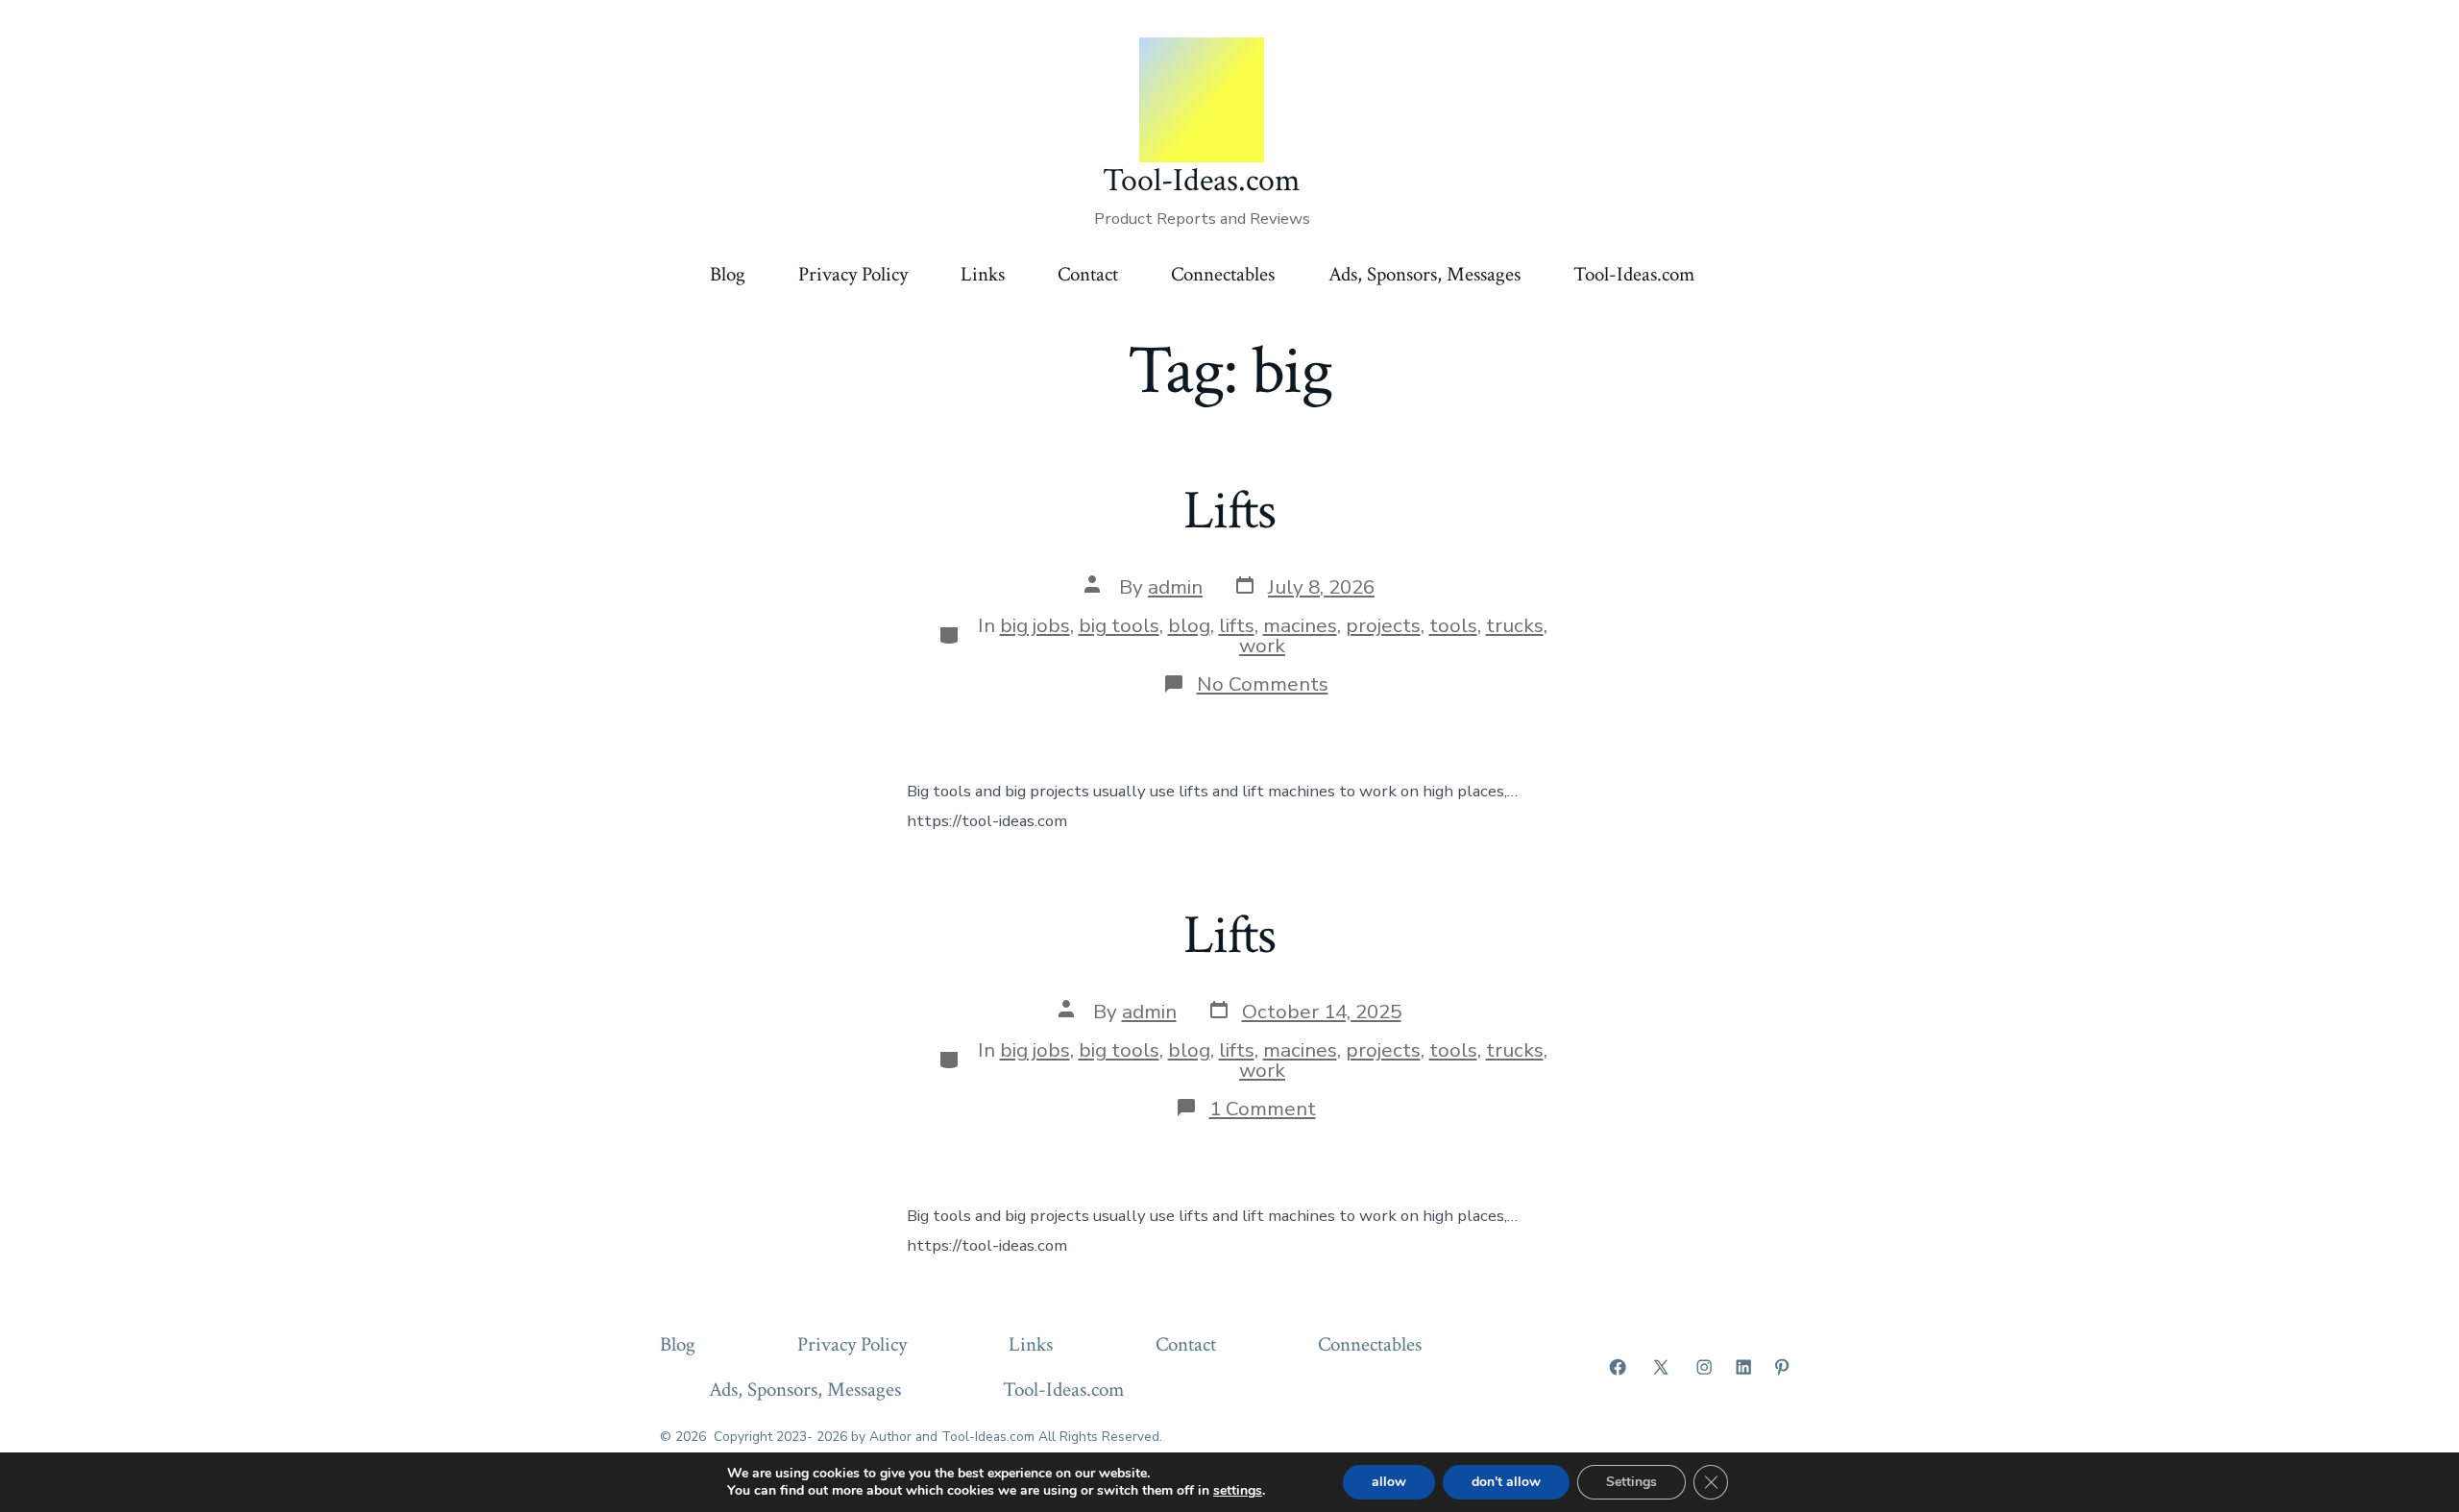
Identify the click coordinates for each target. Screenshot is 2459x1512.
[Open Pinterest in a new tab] (1782, 1367)
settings (1238, 1491)
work (1262, 646)
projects (1383, 625)
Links (983, 274)
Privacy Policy (853, 274)
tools (1453, 625)
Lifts (1229, 511)
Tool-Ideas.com (1634, 274)
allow (1389, 1482)
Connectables (1223, 274)
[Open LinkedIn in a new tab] (1743, 1367)
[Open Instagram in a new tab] (1704, 1367)
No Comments (1263, 684)
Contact (1088, 274)
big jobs (1035, 625)
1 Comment (1263, 1109)
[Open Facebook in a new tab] (1618, 1367)
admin (1175, 587)
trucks (1515, 625)
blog (1189, 625)
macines (1300, 625)
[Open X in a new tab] (1661, 1367)
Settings (1631, 1482)
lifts (1237, 625)
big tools (1119, 625)
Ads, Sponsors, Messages (1424, 274)
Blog (728, 274)
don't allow (1506, 1482)
